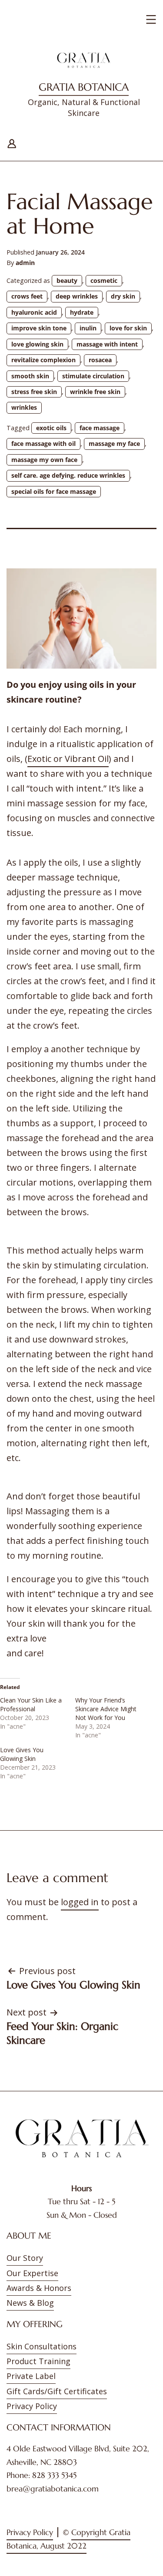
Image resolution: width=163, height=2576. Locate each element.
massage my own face (44, 460)
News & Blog (30, 2303)
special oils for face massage (54, 491)
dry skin (123, 296)
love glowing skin (37, 344)
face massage (100, 428)
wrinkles (24, 407)
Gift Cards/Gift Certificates (57, 2391)
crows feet (27, 296)
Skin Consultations (42, 2346)
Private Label (31, 2376)
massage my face (114, 443)
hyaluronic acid (34, 312)
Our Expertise (32, 2273)
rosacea (100, 360)
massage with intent (107, 344)
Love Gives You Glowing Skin (22, 1754)
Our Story (25, 2258)
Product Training (38, 2361)
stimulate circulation (93, 376)
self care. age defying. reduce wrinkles (68, 475)
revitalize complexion (43, 360)
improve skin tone (39, 328)
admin (25, 263)
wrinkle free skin (95, 392)
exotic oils (51, 428)
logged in (80, 1902)
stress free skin (34, 392)
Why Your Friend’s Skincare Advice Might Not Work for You (106, 1709)
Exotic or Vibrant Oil (68, 759)
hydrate (82, 312)
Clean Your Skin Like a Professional (31, 1704)
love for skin (128, 328)
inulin (88, 328)
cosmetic (104, 280)
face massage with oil (43, 443)
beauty (67, 280)
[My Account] (12, 142)
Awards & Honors (39, 2288)
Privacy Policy (32, 2406)
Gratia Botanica (84, 87)
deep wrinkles (77, 296)
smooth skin (30, 376)
